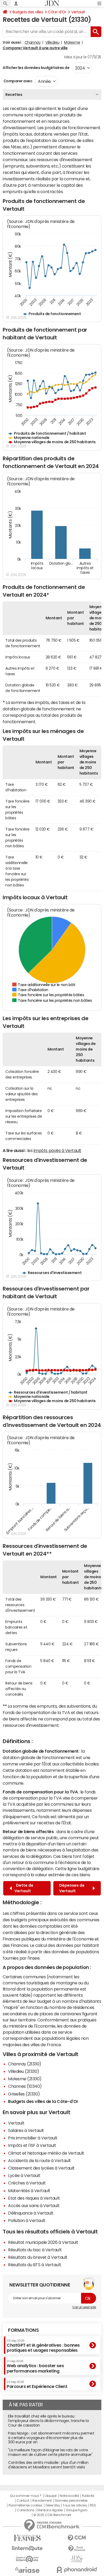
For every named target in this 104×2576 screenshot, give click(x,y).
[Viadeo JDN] (77, 2559)
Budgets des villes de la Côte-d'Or (43, 2101)
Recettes (14, 95)
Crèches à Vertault (27, 2183)
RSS (93, 2505)
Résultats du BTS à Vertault (35, 2265)
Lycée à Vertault (24, 2175)
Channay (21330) (25, 2064)
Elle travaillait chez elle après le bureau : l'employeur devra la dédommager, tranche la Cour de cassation (48, 2421)
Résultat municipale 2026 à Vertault (43, 2242)
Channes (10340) (25, 2086)
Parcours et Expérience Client (37, 2384)
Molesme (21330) (25, 2079)
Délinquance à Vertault (31, 2213)
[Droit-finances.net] (77, 2549)
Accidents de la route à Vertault (39, 2160)
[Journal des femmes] (27, 2538)
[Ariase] (27, 2570)
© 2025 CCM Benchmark (52, 2515)
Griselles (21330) (24, 2094)
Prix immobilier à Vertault (33, 2138)
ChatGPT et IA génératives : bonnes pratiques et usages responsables (43, 2346)
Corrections (26, 2510)
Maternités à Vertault (29, 2191)
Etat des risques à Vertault (34, 2198)
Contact (23, 2501)
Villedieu (52, 42)
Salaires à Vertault (26, 2130)
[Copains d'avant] (27, 2559)
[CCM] (77, 2538)
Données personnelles (71, 2501)
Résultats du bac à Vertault (35, 2250)
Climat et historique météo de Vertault (46, 2153)
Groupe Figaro (77, 2510)
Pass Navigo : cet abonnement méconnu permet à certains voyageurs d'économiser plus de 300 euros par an (51, 2438)
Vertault (78, 12)
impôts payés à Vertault (57, 1150)
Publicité (88, 2496)
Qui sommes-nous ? (26, 2496)
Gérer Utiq (53, 2505)
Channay (33, 42)
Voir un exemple (84, 2307)
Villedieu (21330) (24, 2071)
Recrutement (42, 2501)
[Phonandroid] (77, 2570)
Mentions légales (50, 2510)
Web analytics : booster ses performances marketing (35, 2366)
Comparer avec (17, 81)
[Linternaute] (27, 2548)
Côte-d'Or (57, 12)
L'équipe (51, 2496)
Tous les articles (75, 2505)
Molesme (72, 42)
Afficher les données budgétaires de (36, 68)
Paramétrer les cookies (25, 2505)
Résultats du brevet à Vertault (38, 2257)
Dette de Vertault (24, 1888)
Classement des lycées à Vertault (41, 2168)
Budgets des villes (28, 12)
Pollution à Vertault (27, 2220)
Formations (23, 2330)
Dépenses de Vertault (72, 1888)
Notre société (69, 2496)
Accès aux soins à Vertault (34, 2205)
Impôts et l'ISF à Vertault (32, 2145)
